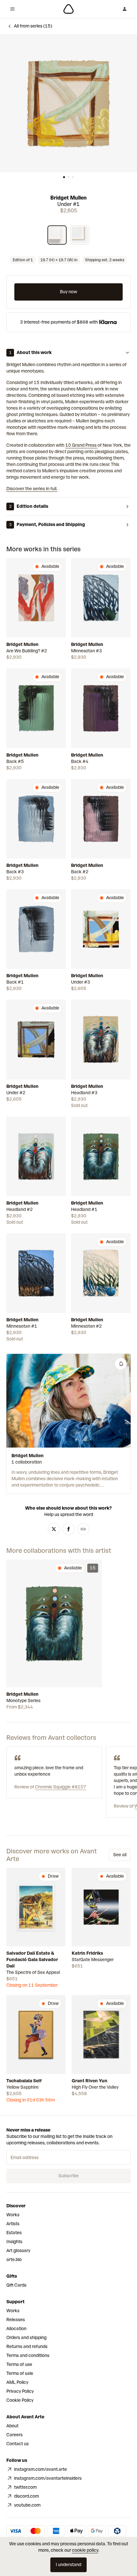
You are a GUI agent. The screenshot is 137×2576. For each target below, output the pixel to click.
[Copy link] (83, 1529)
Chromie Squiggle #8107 (61, 1787)
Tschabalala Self (24, 2081)
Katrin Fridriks (87, 1953)
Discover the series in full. (32, 489)
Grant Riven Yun (90, 2081)
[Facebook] (68, 1529)
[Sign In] (125, 9)
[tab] (64, 177)
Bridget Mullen (68, 198)
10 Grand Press (81, 445)
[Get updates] (121, 1364)
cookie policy (85, 2550)
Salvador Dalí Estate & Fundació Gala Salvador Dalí (32, 1960)
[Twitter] (54, 1529)
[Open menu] (12, 9)
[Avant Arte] (68, 9)
